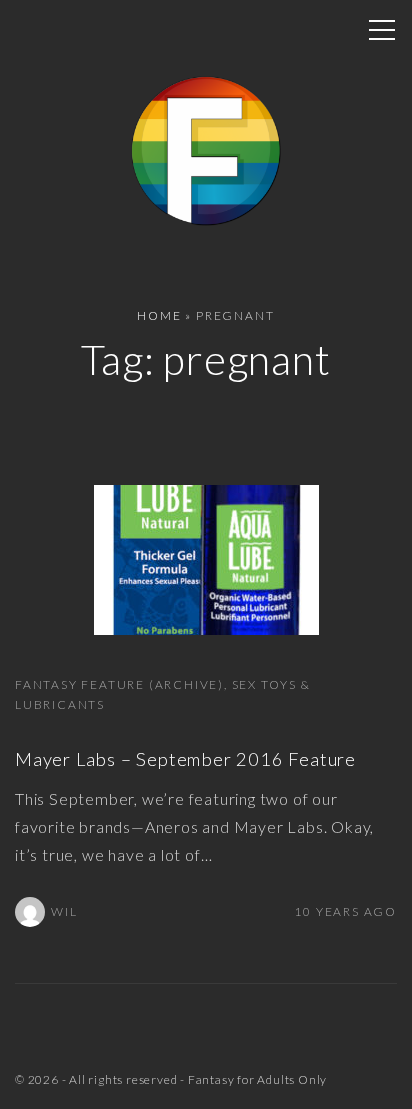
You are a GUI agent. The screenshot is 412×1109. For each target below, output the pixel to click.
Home (159, 315)
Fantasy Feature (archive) (119, 684)
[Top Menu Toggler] (382, 30)
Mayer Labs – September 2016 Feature (185, 759)
